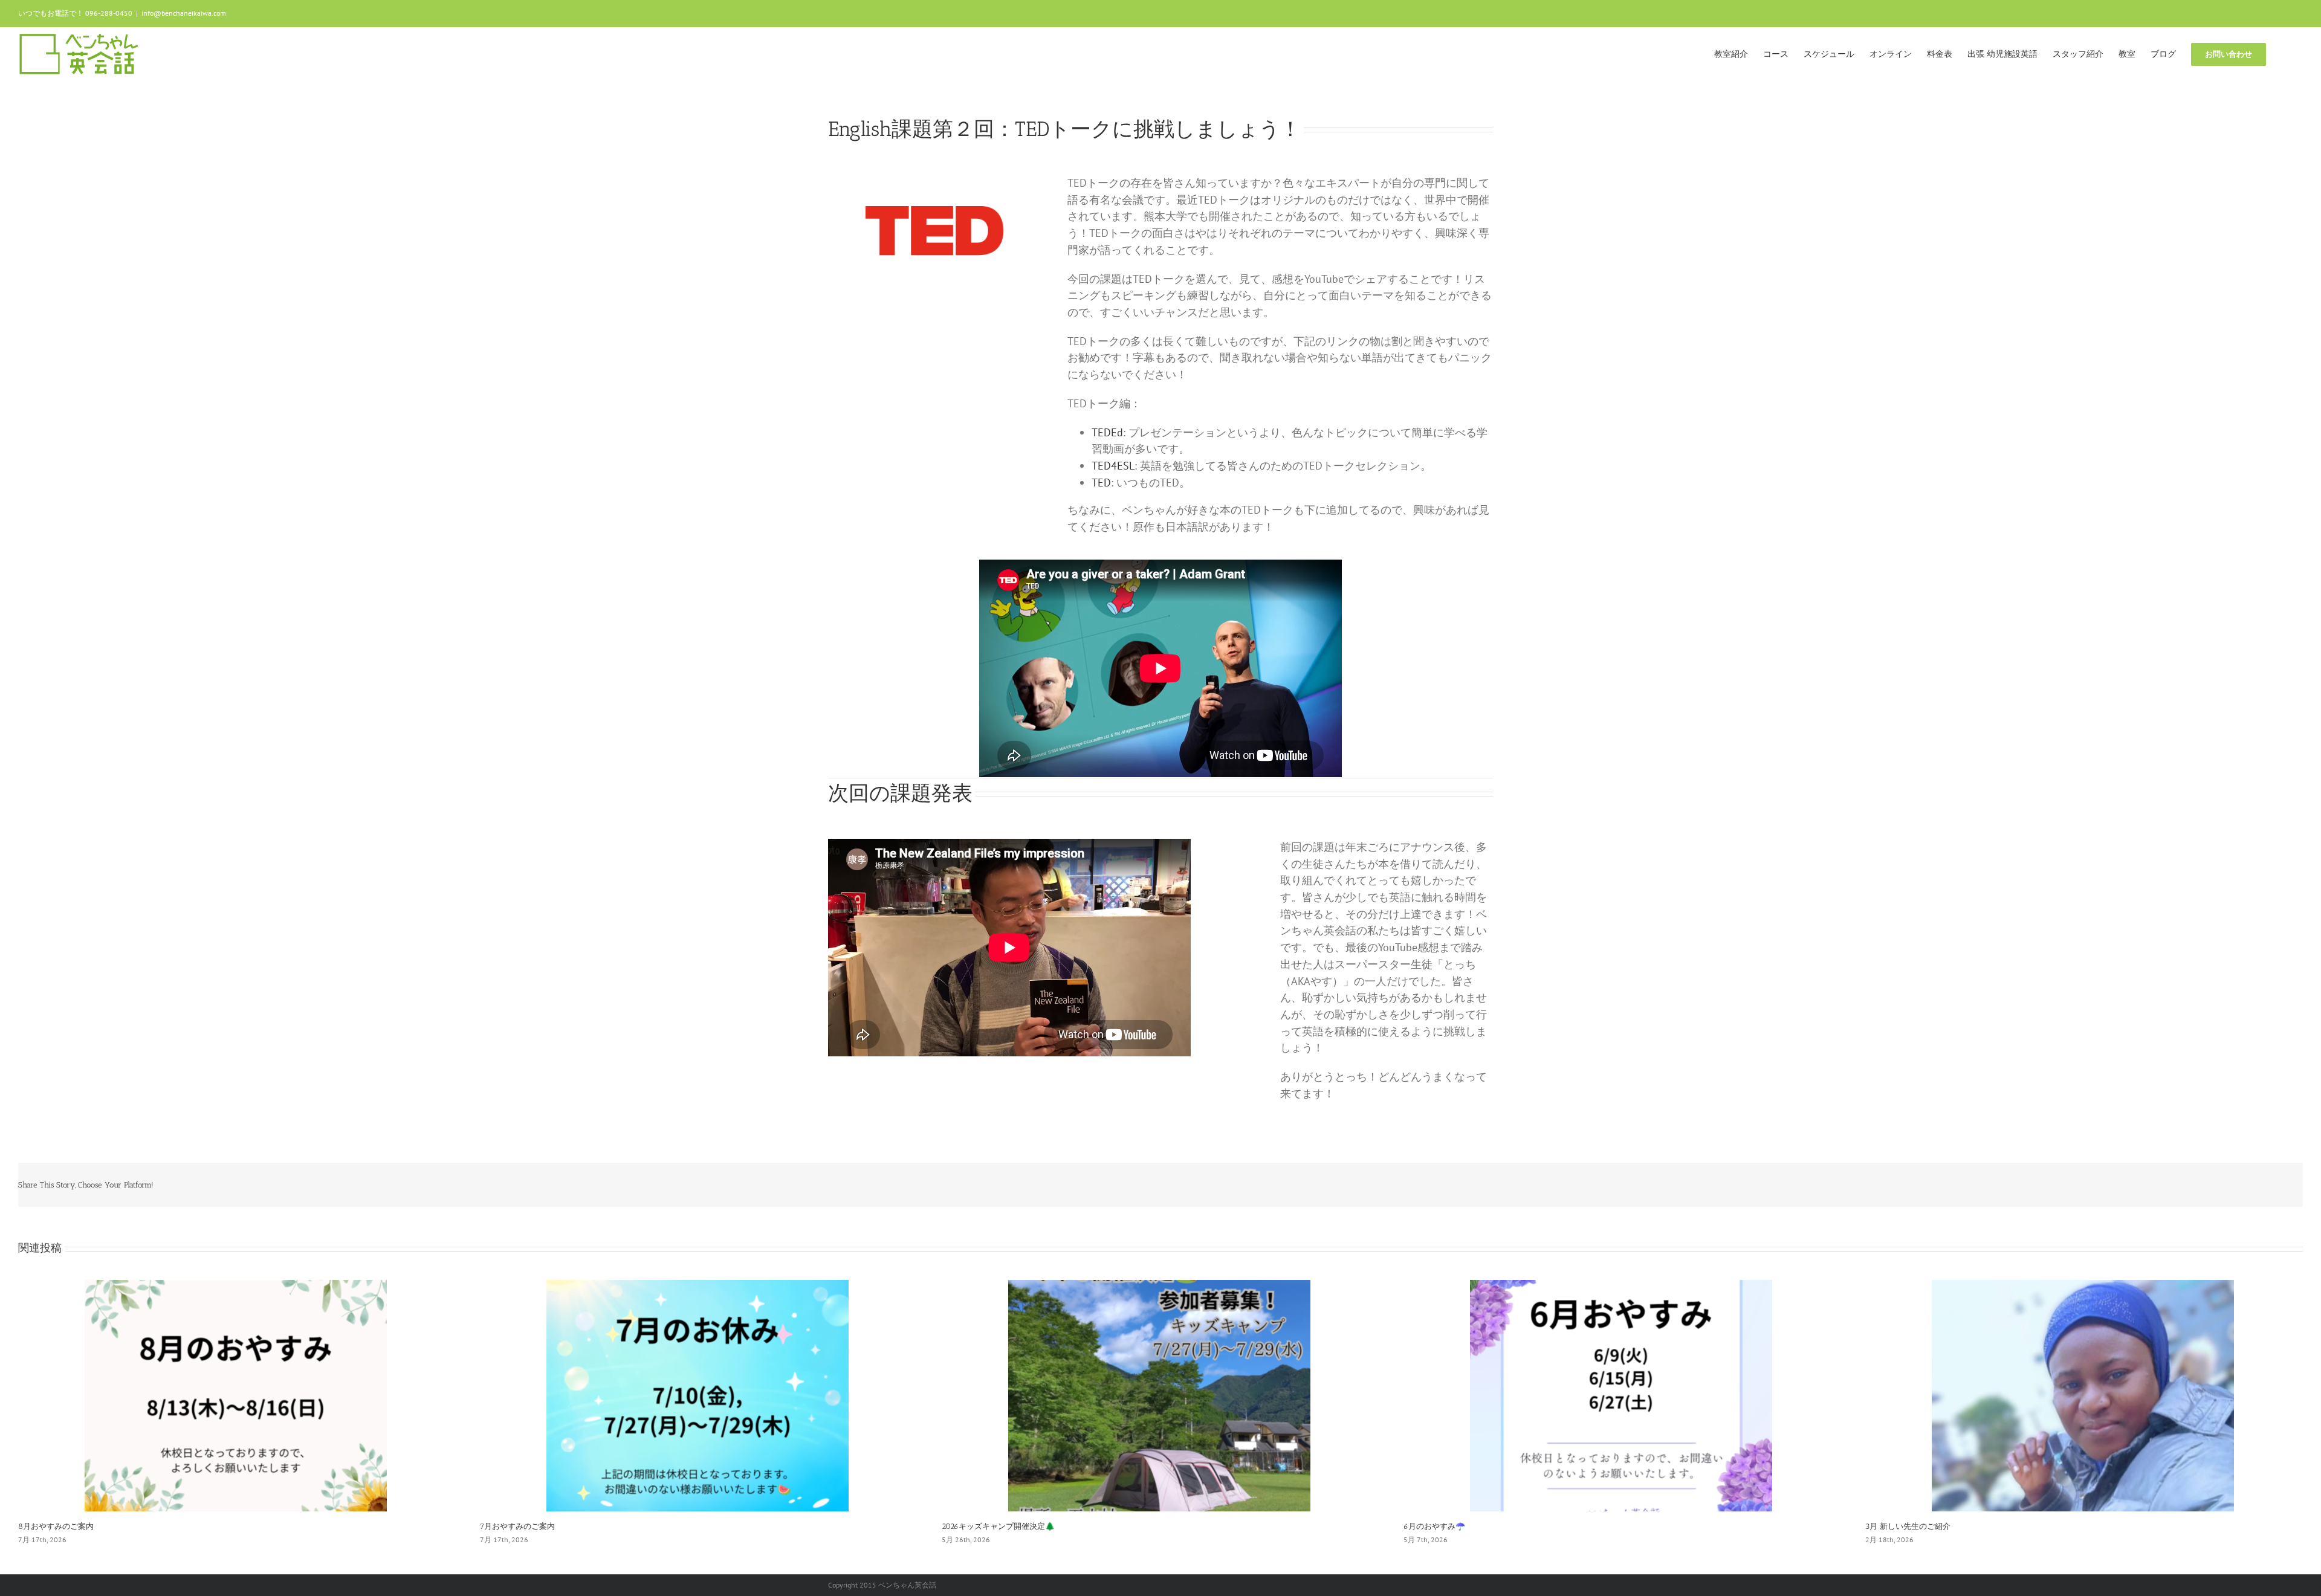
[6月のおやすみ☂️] (1621, 1394)
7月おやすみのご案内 (517, 1526)
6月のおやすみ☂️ (1434, 1526)
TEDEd (1107, 432)
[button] (2284, 53)
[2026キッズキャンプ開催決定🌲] (1159, 1394)
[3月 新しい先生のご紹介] (2083, 1394)
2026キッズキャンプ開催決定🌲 (998, 1526)
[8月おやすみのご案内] (236, 1394)
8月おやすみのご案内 (56, 1526)
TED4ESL (1113, 466)
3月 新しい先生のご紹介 (1908, 1526)
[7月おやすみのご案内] (698, 1394)
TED (1101, 483)
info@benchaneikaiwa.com (184, 13)
